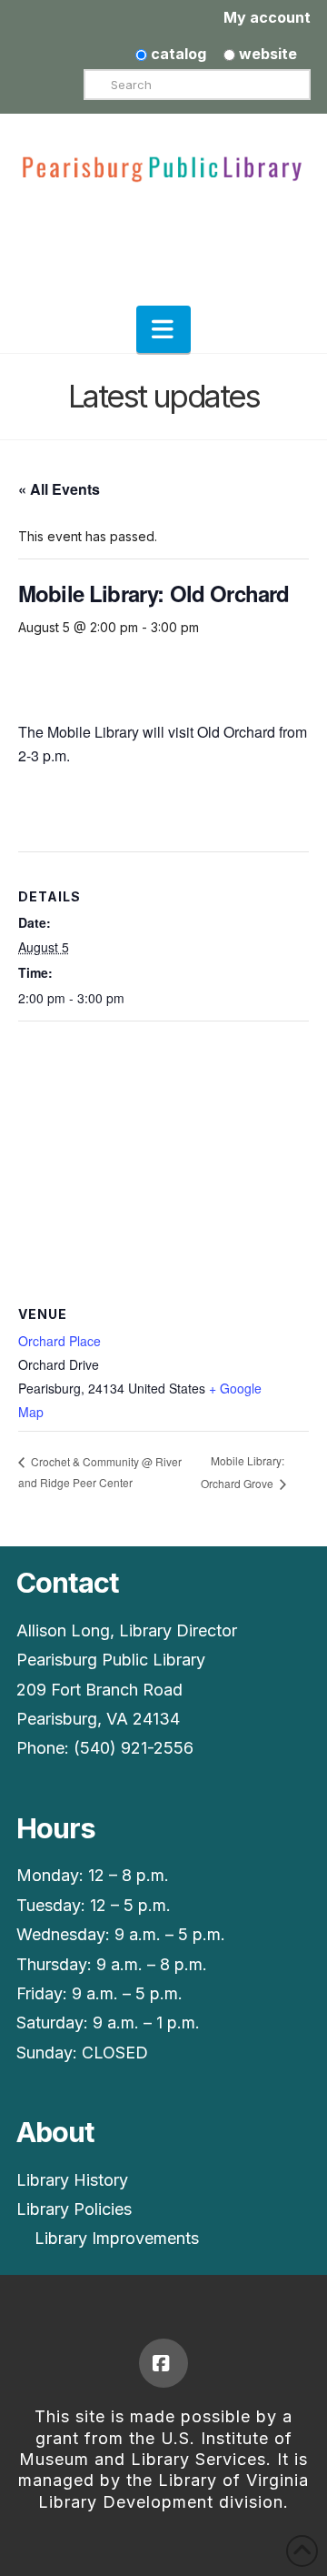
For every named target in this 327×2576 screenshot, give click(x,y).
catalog (177, 54)
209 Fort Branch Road (99, 1690)
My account (267, 17)
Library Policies (74, 2209)
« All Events (59, 489)
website (266, 54)
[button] (163, 329)
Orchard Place (59, 1341)
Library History (72, 2180)
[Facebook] (163, 2363)
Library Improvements (117, 2238)
